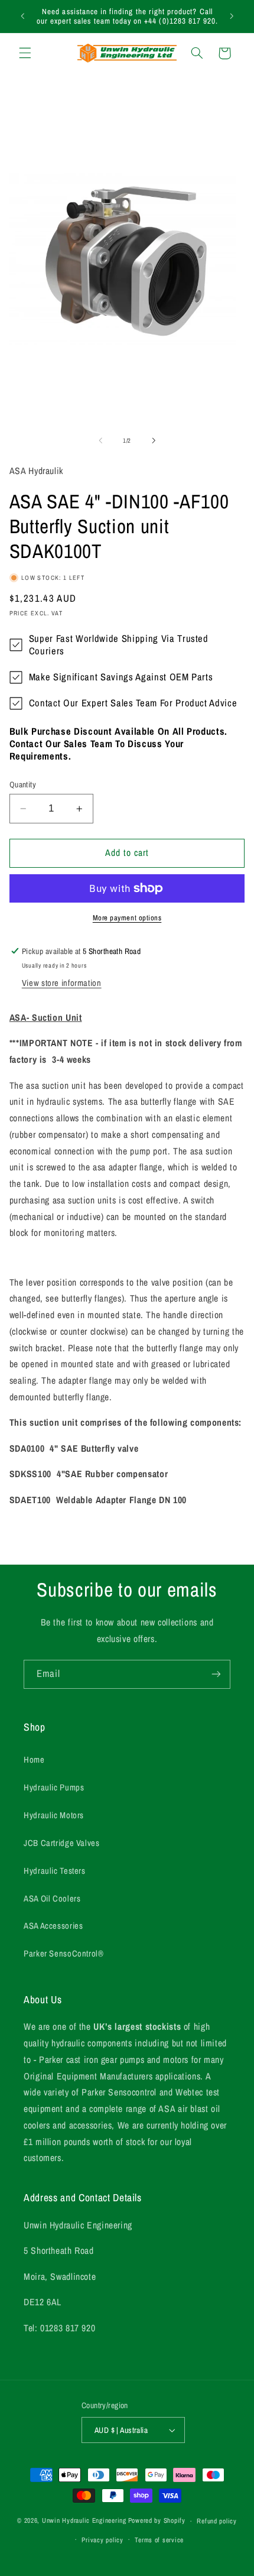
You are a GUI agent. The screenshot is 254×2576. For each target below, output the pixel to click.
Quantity (23, 784)
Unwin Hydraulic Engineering (84, 2521)
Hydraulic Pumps (54, 1787)
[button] (25, 53)
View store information (62, 983)
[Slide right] (154, 440)
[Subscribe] (216, 1674)
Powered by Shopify (157, 2521)
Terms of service (159, 2540)
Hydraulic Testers (55, 1871)
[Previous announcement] (22, 16)
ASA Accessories (53, 1926)
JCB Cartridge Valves (62, 1843)
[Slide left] (100, 440)
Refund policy (217, 2521)
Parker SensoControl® (64, 1954)
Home (34, 1760)
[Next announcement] (232, 16)
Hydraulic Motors (54, 1815)
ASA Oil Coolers (52, 1899)
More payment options (127, 918)
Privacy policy (102, 2540)
